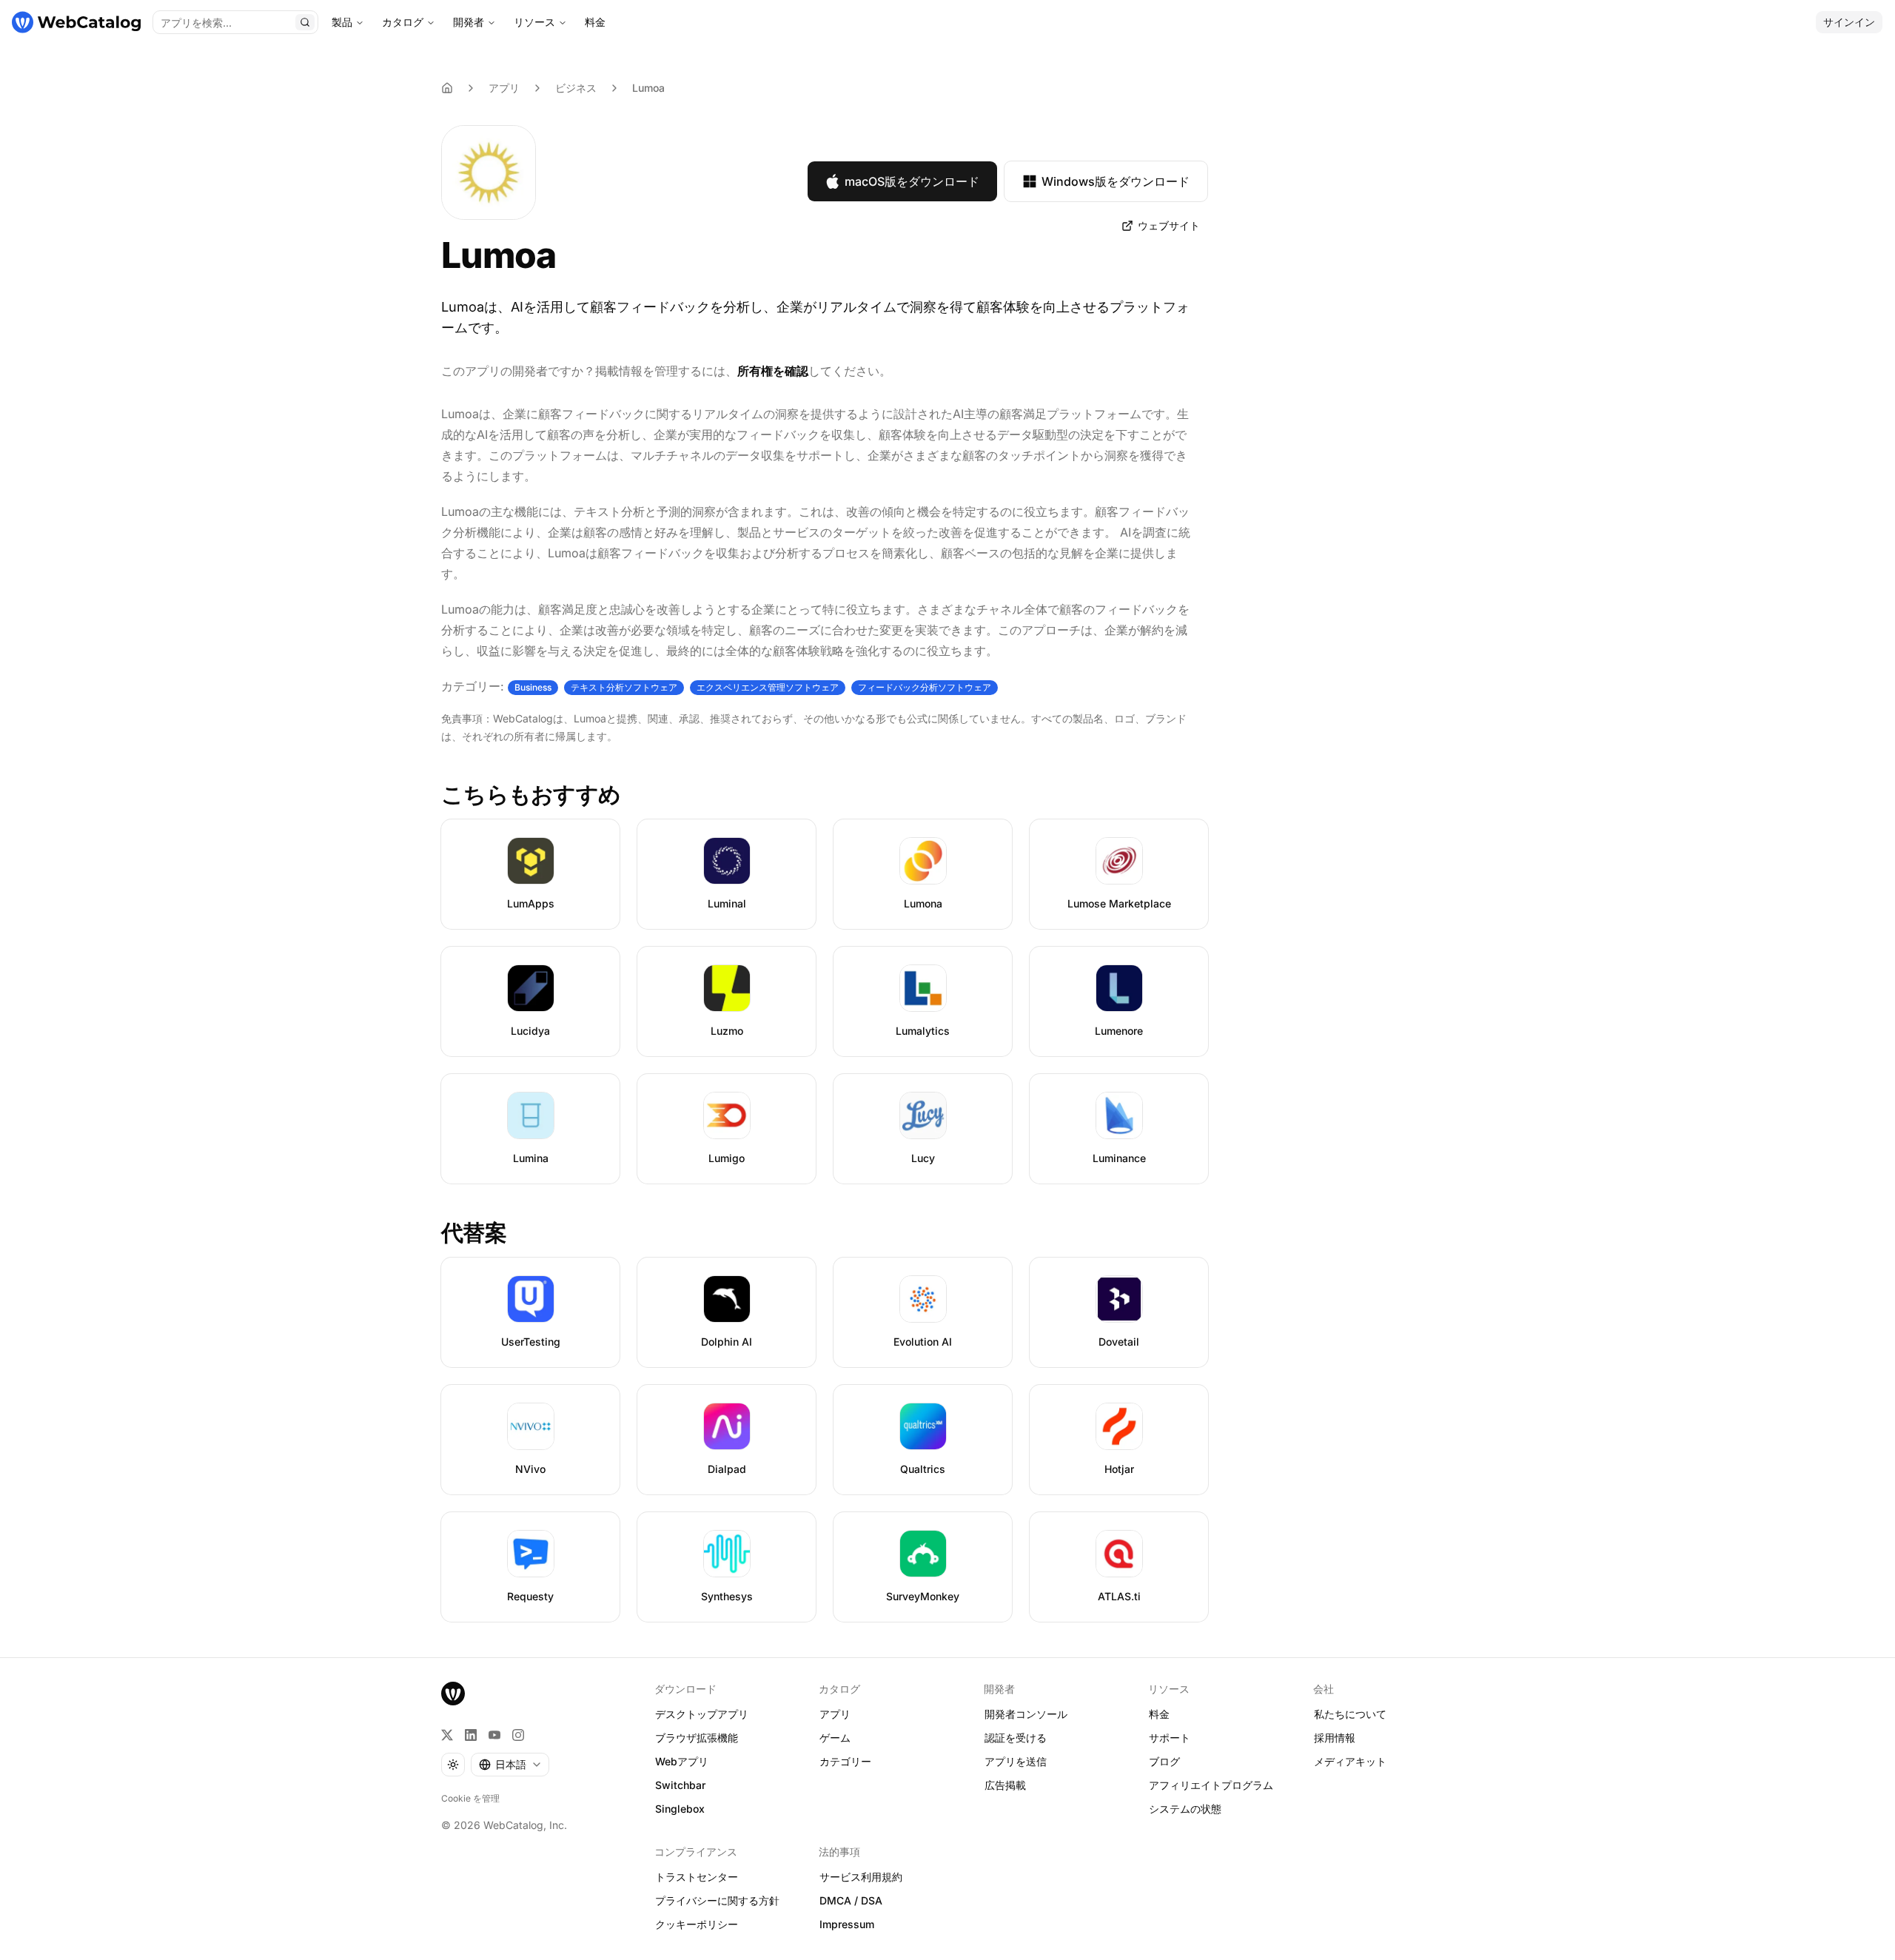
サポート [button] (1170, 1738)
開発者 (469, 22)
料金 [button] (1159, 1714)
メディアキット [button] (1350, 1761)
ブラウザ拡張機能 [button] (697, 1738)
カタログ (403, 22)
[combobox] (510, 1765)
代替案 (474, 1232)
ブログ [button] (1164, 1761)
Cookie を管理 (470, 1798)
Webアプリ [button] (682, 1761)
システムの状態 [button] (1185, 1809)
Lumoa (648, 88)
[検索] (305, 22)
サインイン (1849, 22)
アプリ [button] (835, 1714)
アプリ (504, 88)
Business (533, 687)
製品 (342, 22)
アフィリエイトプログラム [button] (1211, 1785)
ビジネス (576, 88)
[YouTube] (494, 1735)
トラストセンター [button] (697, 1877)
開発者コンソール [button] (1026, 1714)
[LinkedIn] (471, 1735)
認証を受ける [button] (1016, 1738)
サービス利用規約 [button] (861, 1877)
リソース (534, 22)
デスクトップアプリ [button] (702, 1714)
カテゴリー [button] (845, 1761)
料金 (595, 22)
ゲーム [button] (835, 1738)
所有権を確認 (773, 371)
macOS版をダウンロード (912, 181)
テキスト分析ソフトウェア (624, 687)
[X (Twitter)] (447, 1735)
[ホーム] (76, 22)
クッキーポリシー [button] (697, 1924)
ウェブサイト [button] (1169, 225)
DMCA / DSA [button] (851, 1900)
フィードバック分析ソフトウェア (925, 687)
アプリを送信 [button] (1016, 1761)
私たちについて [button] (1350, 1714)
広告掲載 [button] (1005, 1785)
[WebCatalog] (453, 1694)
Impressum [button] (847, 1924)
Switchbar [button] (680, 1785)
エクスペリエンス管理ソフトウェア (768, 687)
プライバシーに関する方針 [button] (717, 1900)
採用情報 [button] (1335, 1738)
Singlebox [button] (680, 1809)
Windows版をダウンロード (1116, 181)
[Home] (447, 88)
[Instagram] (518, 1735)
